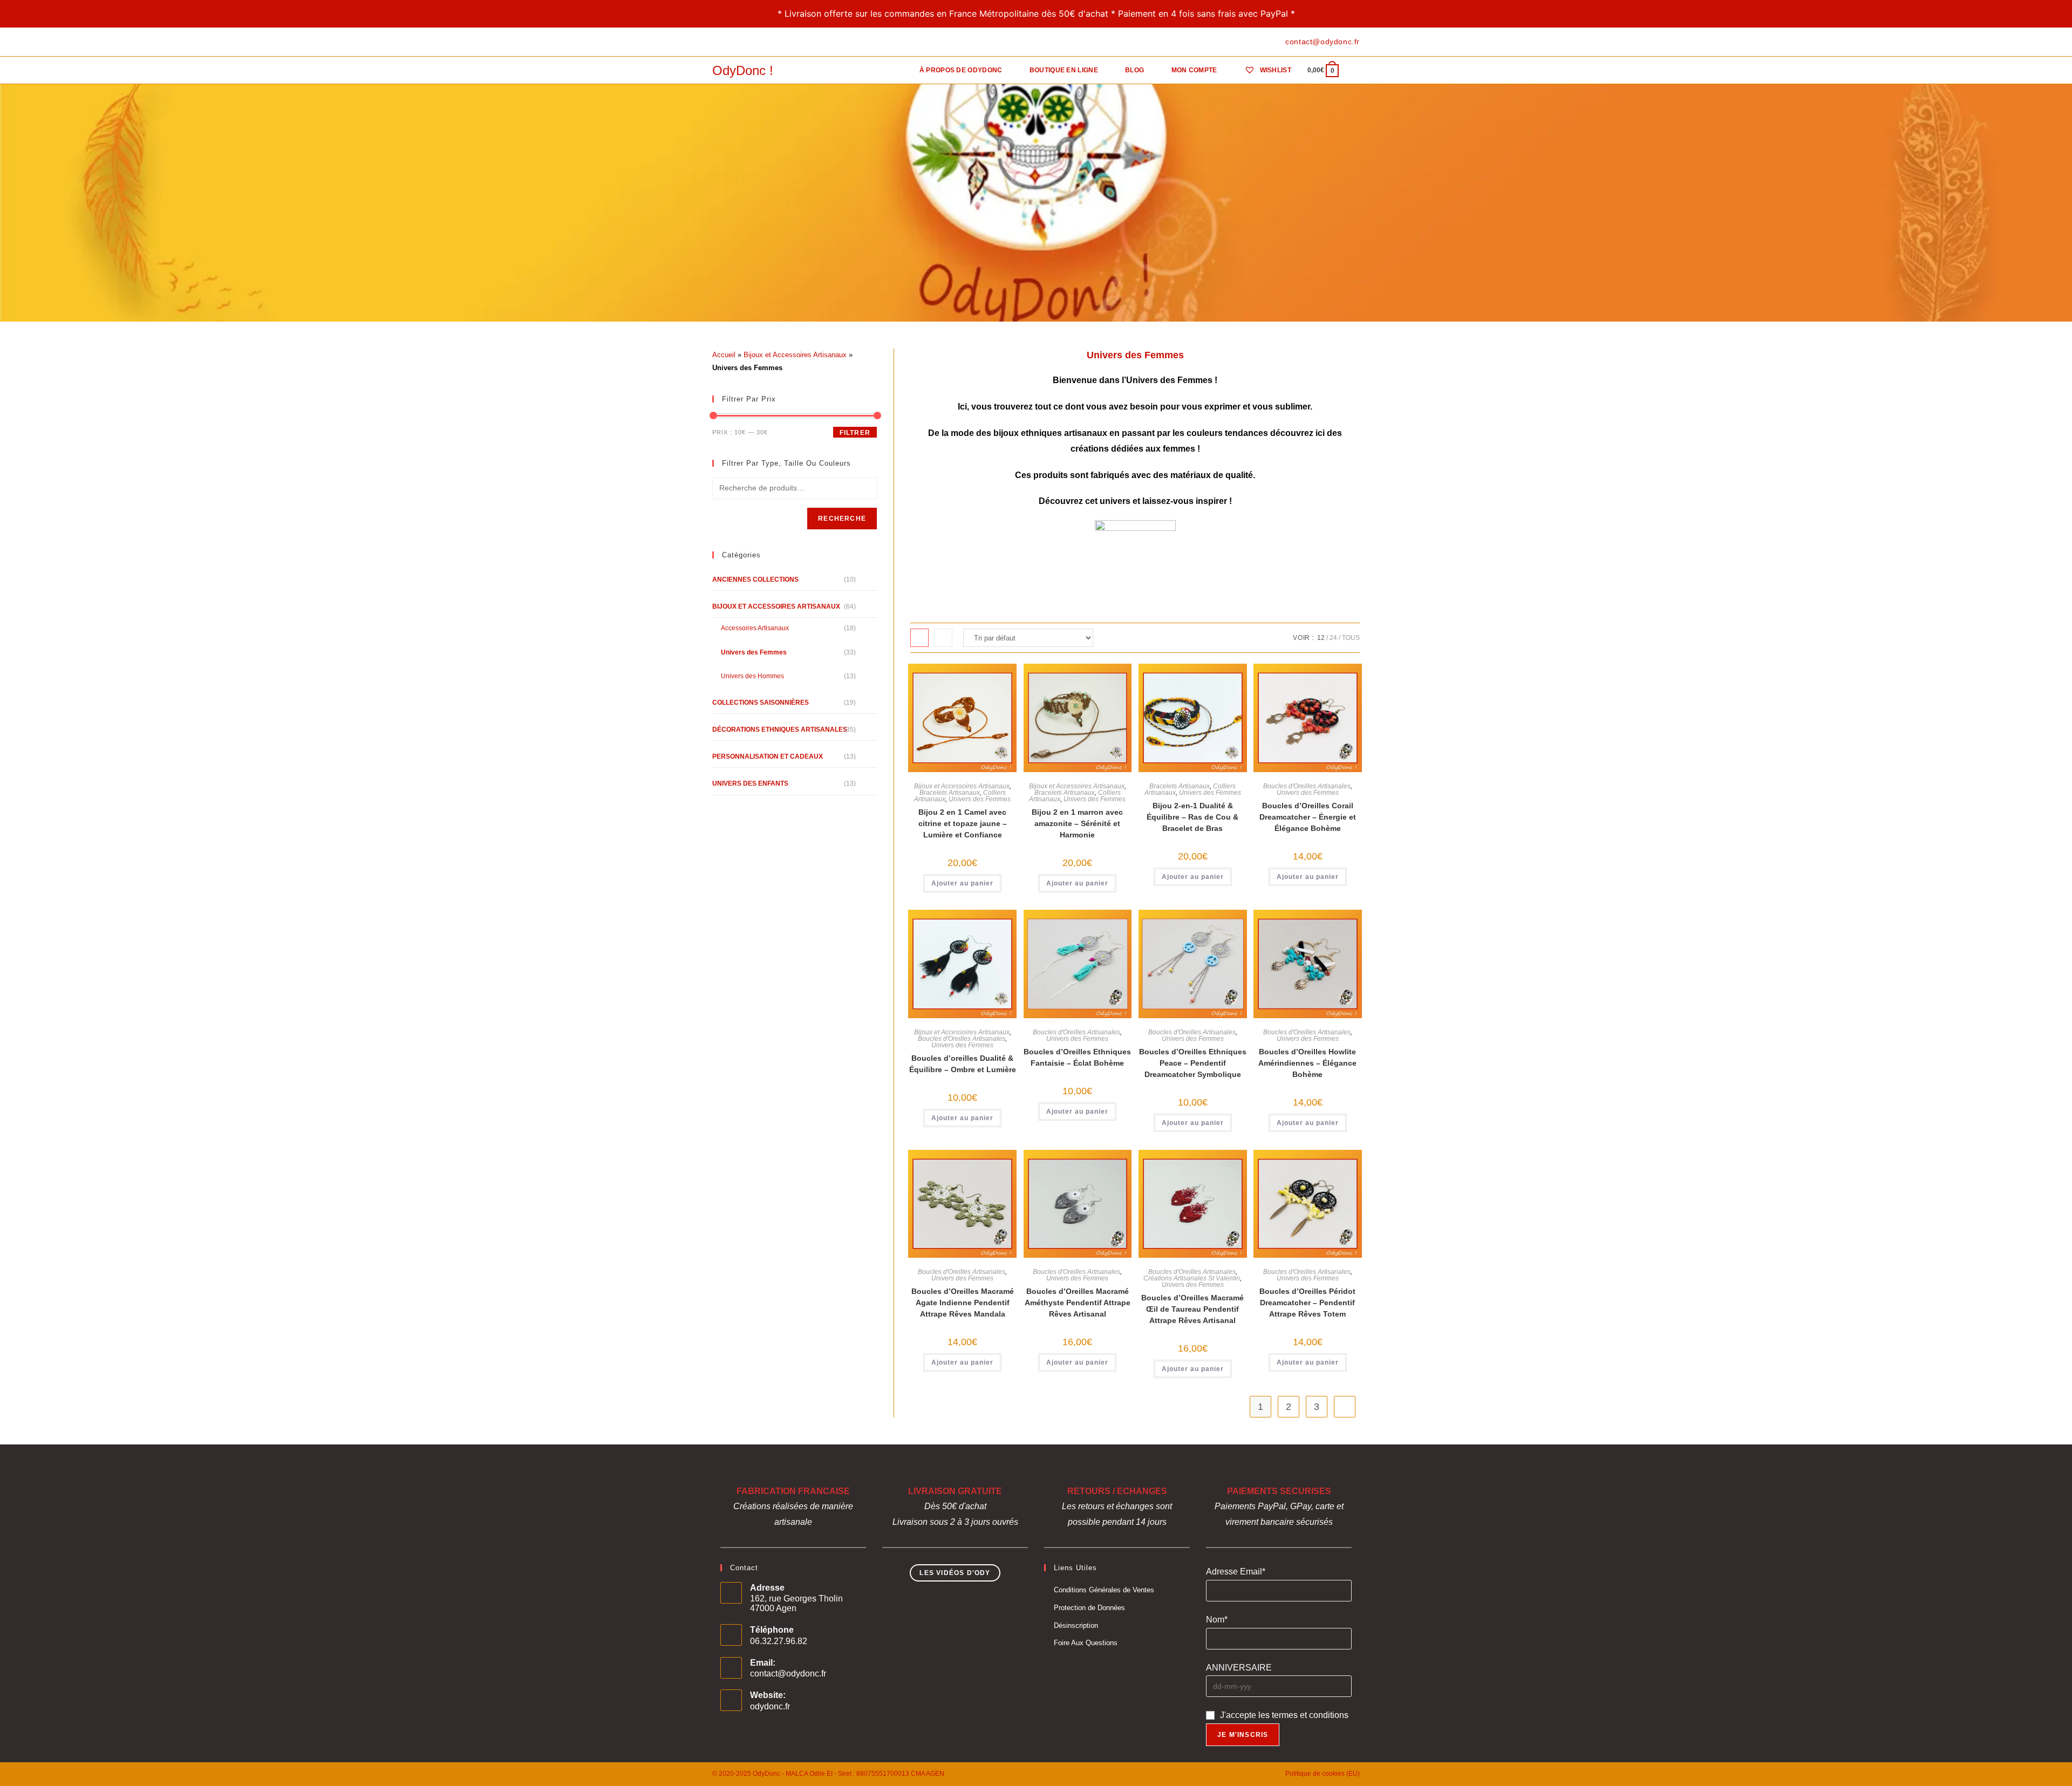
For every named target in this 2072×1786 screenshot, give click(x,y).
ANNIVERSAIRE (1239, 1668)
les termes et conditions (1303, 1715)
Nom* (1217, 1620)
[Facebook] (717, 42)
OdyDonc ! (743, 70)
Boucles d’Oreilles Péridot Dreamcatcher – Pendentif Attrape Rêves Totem (1307, 1303)
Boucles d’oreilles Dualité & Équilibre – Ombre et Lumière (963, 1064)
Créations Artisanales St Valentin (1192, 1278)
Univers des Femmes (980, 799)
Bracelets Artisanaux (950, 793)
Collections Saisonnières (761, 703)
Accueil (724, 355)
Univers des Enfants (750, 783)
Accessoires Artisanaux (755, 628)
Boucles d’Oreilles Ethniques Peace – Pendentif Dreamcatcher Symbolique (1193, 1063)
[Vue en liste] (943, 638)
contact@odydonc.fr (788, 1673)
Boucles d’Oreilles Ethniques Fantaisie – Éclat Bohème (1077, 1057)
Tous (1351, 638)
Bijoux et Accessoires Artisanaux (962, 786)
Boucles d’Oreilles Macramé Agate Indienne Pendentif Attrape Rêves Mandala (963, 1303)
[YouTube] (752, 42)
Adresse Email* (1236, 1572)
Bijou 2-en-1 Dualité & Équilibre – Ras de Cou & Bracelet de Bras (1192, 817)
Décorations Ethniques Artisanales (780, 730)
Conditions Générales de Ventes (1104, 1590)
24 (1333, 638)
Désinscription (1076, 1625)
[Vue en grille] (919, 638)
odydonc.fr (770, 1706)
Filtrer (855, 433)
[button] (966, 677)
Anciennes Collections (755, 580)
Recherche (842, 519)
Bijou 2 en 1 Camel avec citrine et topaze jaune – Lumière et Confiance (963, 823)
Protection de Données (1089, 1608)
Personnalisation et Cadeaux (768, 756)
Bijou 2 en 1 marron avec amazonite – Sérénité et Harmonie (1077, 823)
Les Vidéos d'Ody (955, 1573)
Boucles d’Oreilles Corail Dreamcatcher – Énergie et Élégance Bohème (1308, 817)
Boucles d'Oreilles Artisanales (1307, 786)
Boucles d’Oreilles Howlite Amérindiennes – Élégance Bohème (1307, 1063)
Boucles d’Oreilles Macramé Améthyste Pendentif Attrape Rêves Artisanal (1078, 1303)
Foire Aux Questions (1086, 1643)
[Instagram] (740, 42)
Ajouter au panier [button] (962, 883)
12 (1321, 638)
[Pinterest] (728, 42)
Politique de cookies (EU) (1323, 1774)
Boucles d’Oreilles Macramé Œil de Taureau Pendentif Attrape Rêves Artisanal (1192, 1309)
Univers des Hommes (752, 676)
